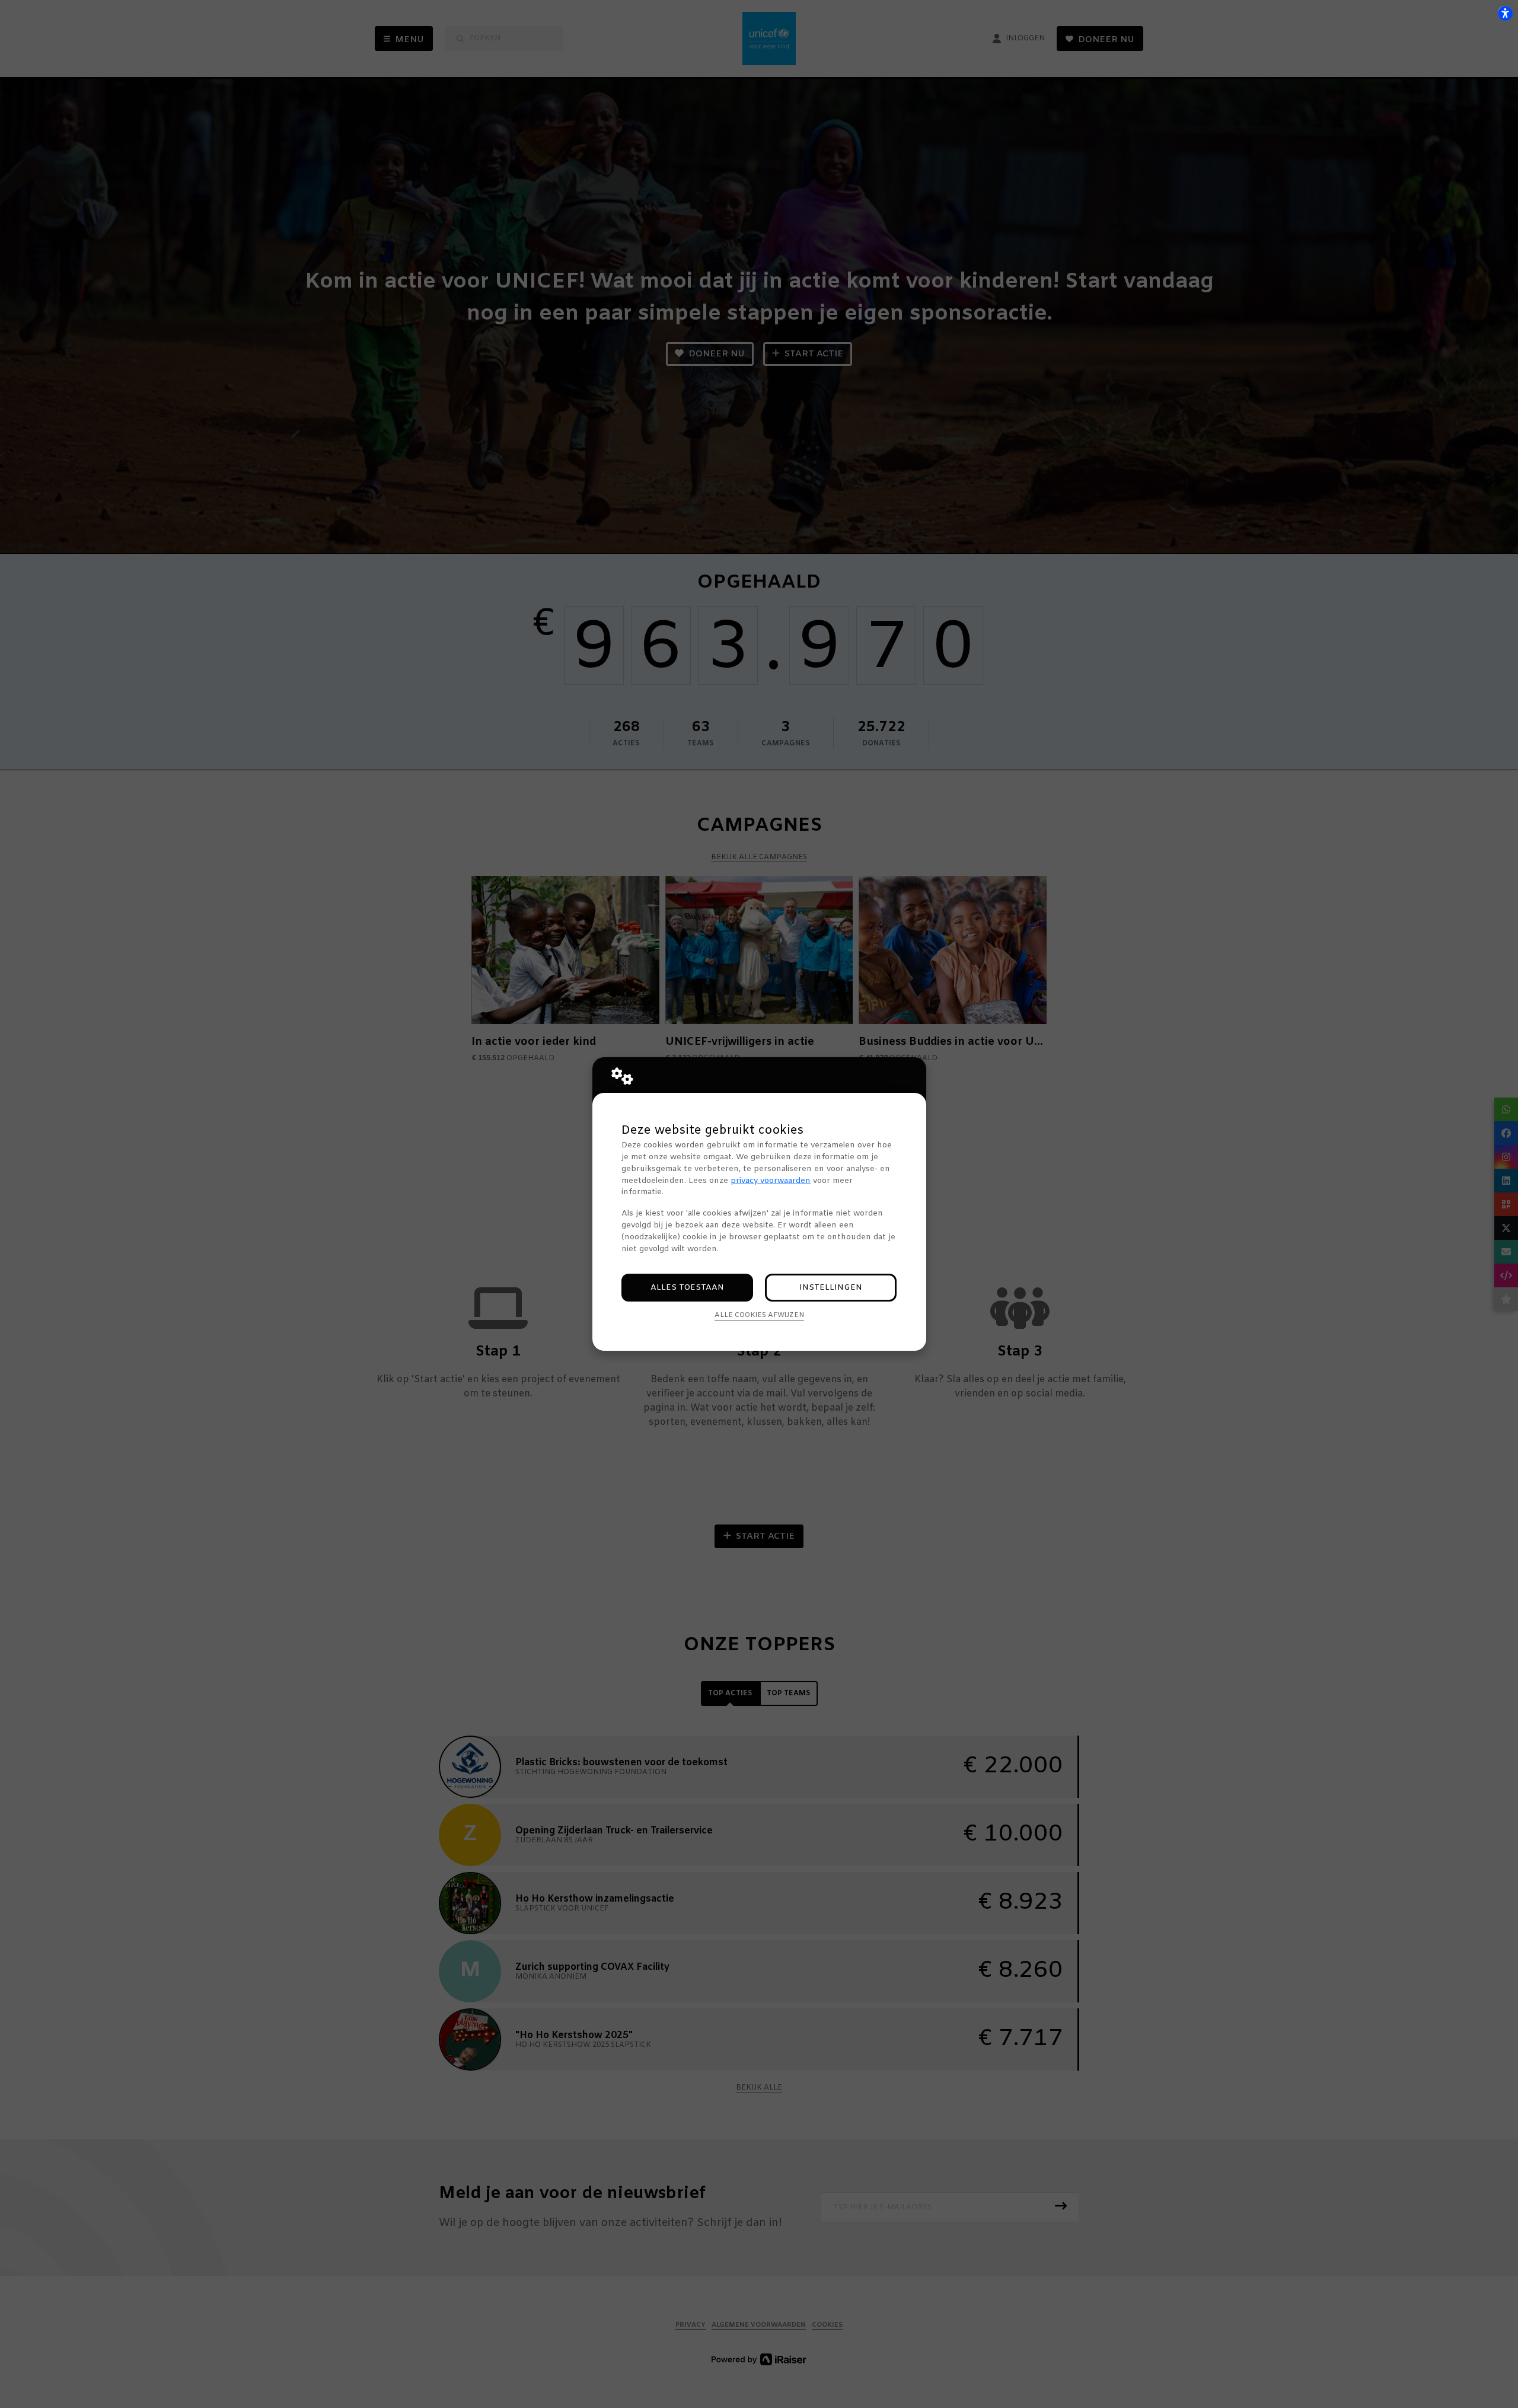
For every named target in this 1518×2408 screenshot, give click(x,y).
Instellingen (831, 1288)
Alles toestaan (687, 1288)
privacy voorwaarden (771, 1181)
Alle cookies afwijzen (759, 1315)
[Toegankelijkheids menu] (1505, 13)
